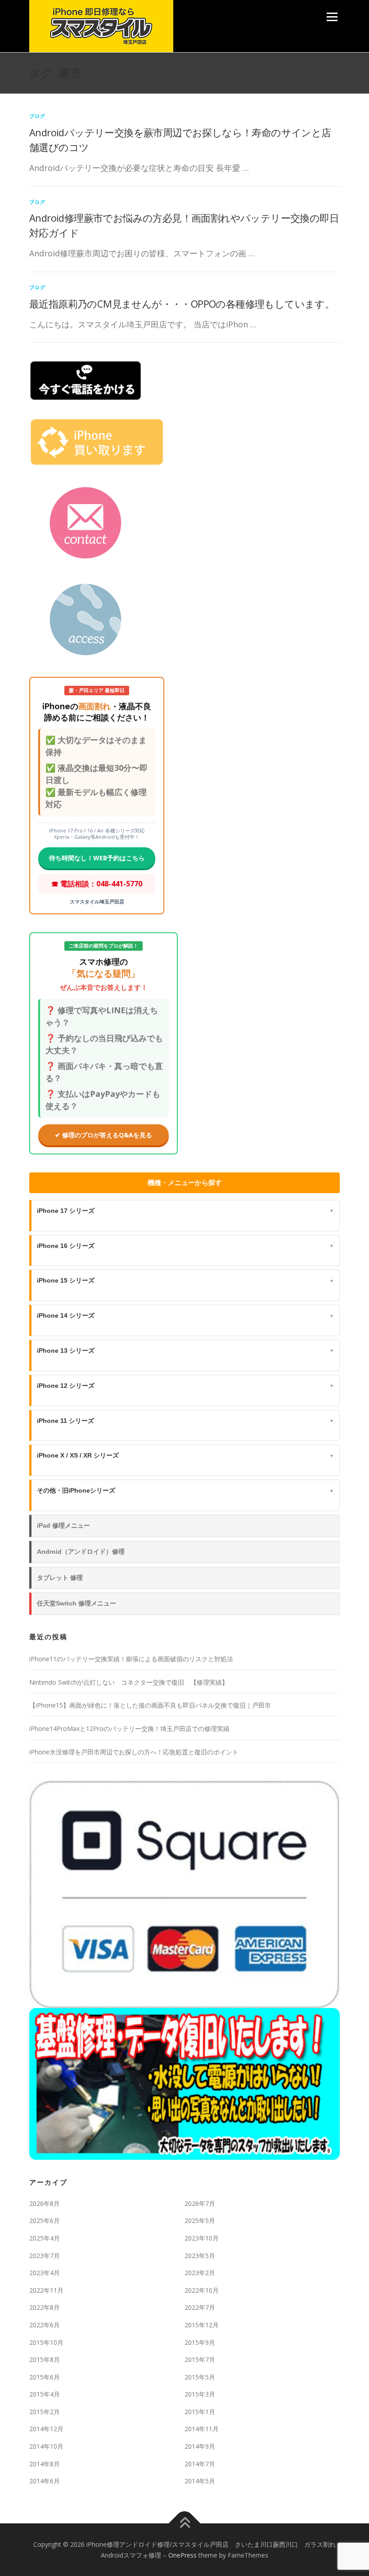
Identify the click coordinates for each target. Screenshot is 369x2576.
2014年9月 (200, 2446)
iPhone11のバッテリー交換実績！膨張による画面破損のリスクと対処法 (131, 1659)
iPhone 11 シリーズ (185, 1421)
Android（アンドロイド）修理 (81, 1552)
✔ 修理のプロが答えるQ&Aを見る (103, 1135)
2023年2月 (200, 2273)
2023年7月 (45, 2256)
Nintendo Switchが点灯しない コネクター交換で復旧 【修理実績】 (129, 1682)
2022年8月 (45, 2307)
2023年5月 (200, 2256)
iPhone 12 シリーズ (185, 1386)
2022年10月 (202, 2290)
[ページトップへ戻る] (185, 2524)
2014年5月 (200, 2481)
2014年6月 (45, 2481)
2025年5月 (200, 2220)
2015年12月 (202, 2325)
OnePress (182, 2555)
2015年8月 (45, 2359)
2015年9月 (200, 2342)
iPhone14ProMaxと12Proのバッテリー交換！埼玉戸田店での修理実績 (129, 1729)
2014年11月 (202, 2429)
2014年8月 (45, 2464)
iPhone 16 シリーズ (185, 1246)
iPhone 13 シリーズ (185, 1351)
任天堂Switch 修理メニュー (76, 1603)
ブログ (38, 116)
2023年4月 (45, 2273)
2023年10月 (202, 2238)
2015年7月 (200, 2359)
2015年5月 (200, 2377)
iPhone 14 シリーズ (185, 1315)
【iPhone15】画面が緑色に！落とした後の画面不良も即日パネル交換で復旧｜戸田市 (150, 1705)
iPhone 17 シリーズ (185, 1211)
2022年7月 (200, 2307)
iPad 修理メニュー (63, 1525)
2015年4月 (45, 2394)
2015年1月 (200, 2412)
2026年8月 (45, 2203)
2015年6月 (45, 2377)
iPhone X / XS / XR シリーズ (185, 1455)
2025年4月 (45, 2238)
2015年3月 (200, 2394)
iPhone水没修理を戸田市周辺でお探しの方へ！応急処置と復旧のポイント (134, 1752)
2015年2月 (45, 2412)
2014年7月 (200, 2464)
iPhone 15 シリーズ (185, 1280)
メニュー (332, 17)
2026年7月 (200, 2203)
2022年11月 (46, 2290)
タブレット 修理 (60, 1578)
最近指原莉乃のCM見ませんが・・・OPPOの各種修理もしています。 (182, 304)
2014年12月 (46, 2429)
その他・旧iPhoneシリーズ (185, 1490)
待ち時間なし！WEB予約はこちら (97, 858)
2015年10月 (46, 2342)
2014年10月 (46, 2446)
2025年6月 (45, 2220)
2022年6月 (45, 2325)
